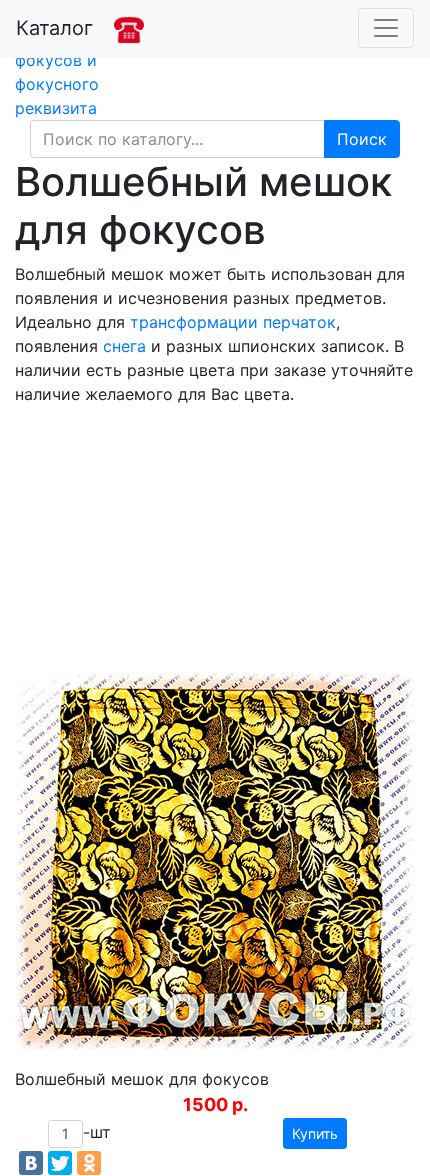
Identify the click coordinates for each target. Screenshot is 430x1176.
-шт (97, 1132)
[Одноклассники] (89, 1163)
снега (124, 346)
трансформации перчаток (233, 322)
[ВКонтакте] (31, 1163)
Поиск (362, 139)
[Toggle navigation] (386, 28)
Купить (315, 1133)
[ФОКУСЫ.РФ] (71, 58)
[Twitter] (60, 1163)
